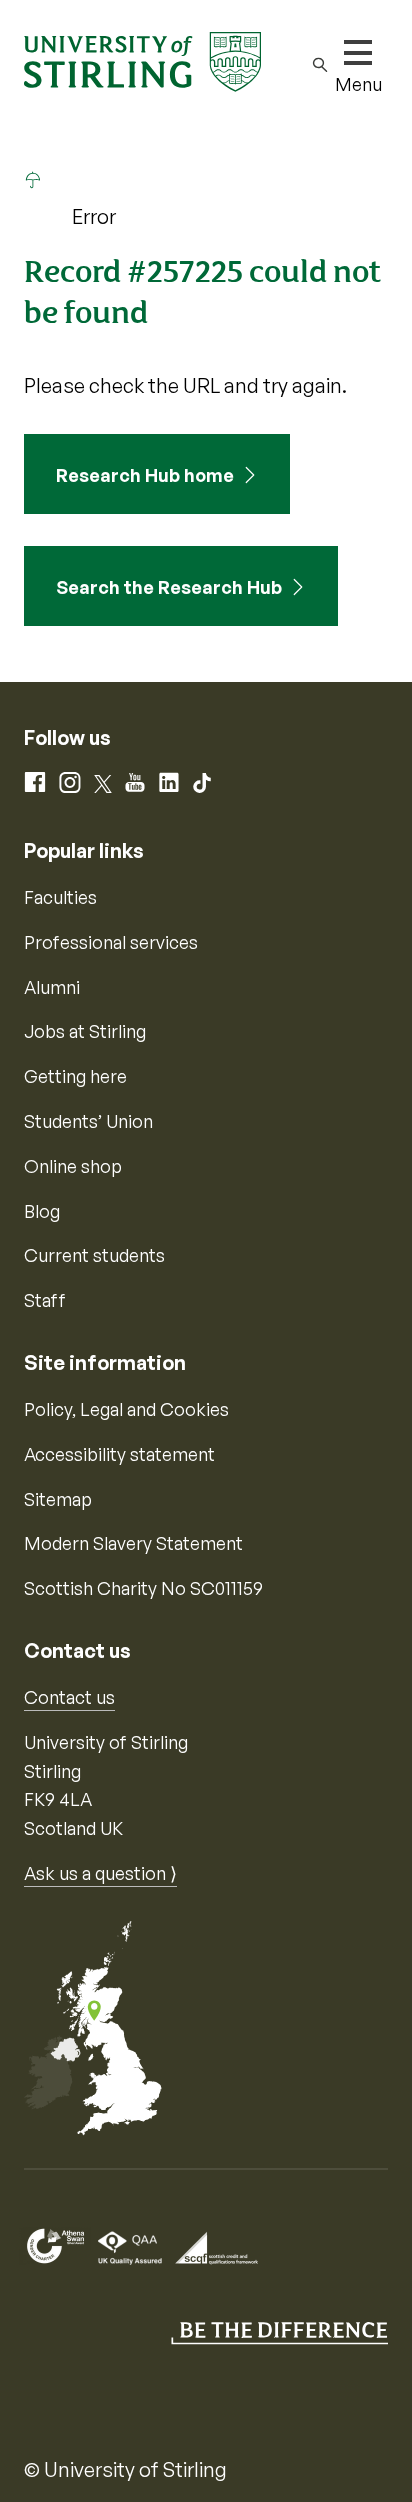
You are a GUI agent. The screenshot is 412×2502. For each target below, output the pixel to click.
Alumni (52, 987)
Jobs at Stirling (85, 1031)
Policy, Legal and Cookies (126, 1409)
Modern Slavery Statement (133, 1543)
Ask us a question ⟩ (100, 1873)
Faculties (60, 897)
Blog (42, 1211)
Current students (94, 1255)
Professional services (111, 942)
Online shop (73, 1166)
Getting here (75, 1076)
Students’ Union (88, 1121)
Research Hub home (145, 475)
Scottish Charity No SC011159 (143, 1588)
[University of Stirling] (142, 60)
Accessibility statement (119, 1454)
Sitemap (58, 1499)
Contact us (69, 1697)
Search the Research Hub (169, 587)
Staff (45, 1300)
